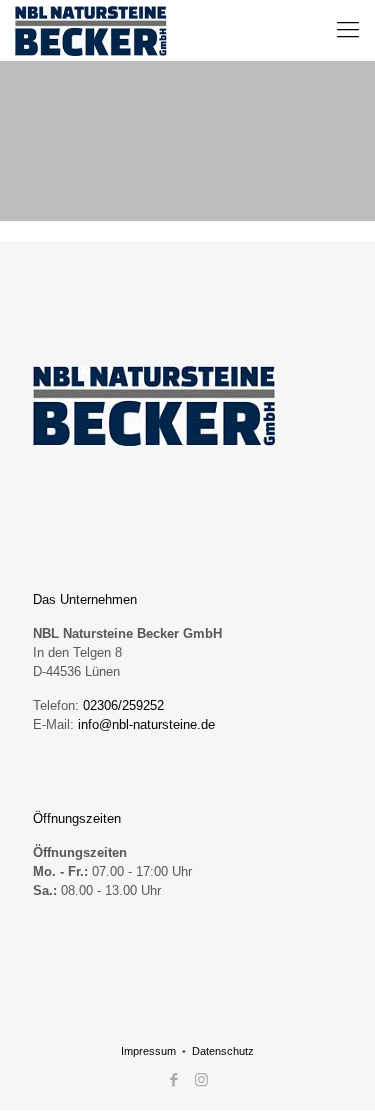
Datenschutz (223, 1051)
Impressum (148, 1051)
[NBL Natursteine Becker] (91, 30)
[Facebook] (174, 1079)
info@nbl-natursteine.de (146, 724)
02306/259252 (123, 705)
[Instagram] (201, 1079)
